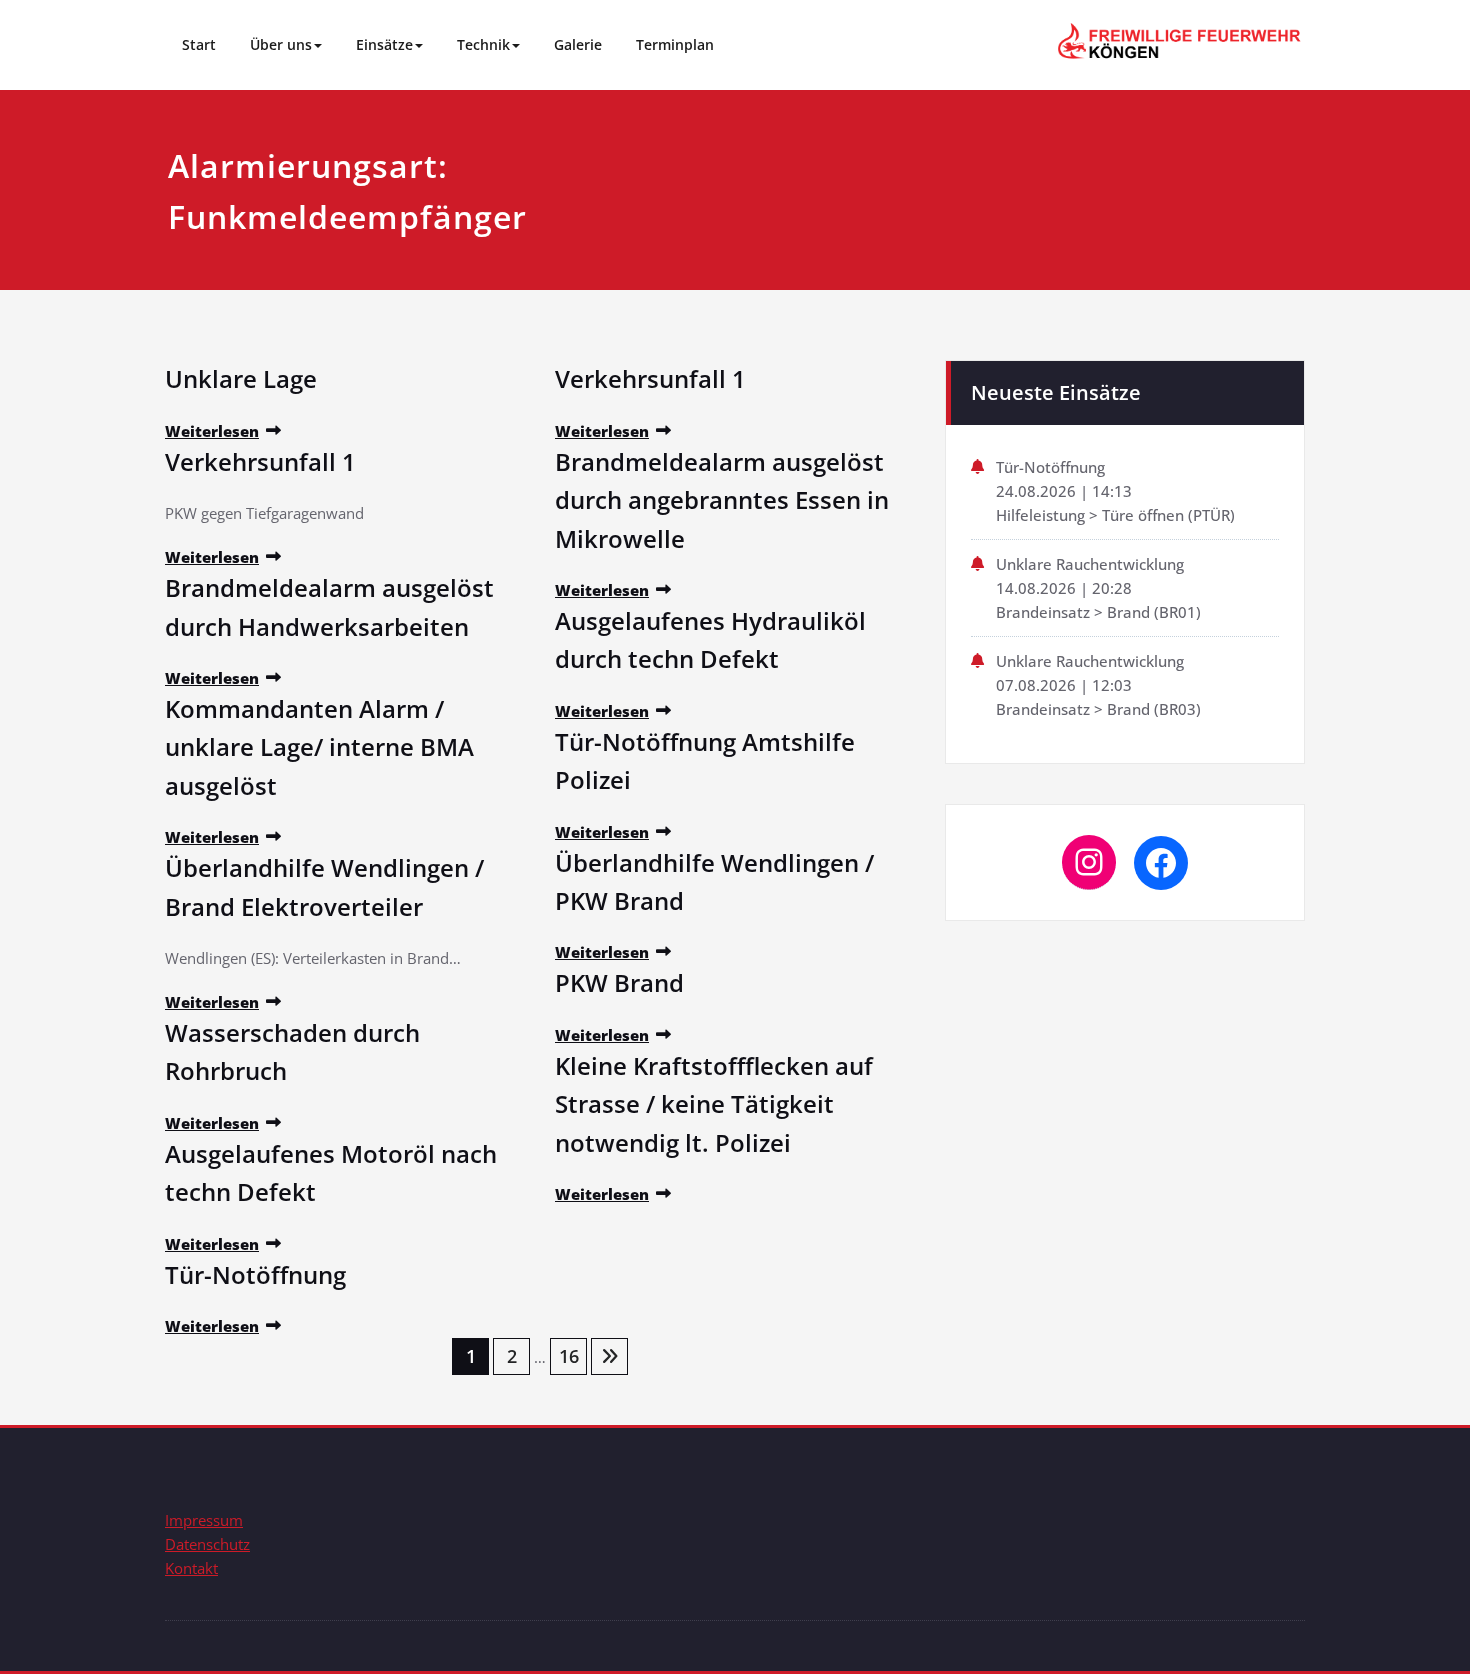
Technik (483, 44)
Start (199, 44)
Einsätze (384, 44)
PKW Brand (619, 982)
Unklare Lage (241, 378)
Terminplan (675, 44)
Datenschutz (207, 1544)
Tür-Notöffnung (255, 1274)
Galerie (578, 44)
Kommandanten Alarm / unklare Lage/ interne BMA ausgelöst (319, 747)
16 (569, 1356)
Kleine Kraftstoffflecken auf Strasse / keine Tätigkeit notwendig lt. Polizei (714, 1104)
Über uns (281, 44)
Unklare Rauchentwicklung (1090, 564)
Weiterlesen (212, 431)
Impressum (204, 1520)
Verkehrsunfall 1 (260, 461)
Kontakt (191, 1568)
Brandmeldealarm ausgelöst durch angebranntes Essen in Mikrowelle (722, 500)
